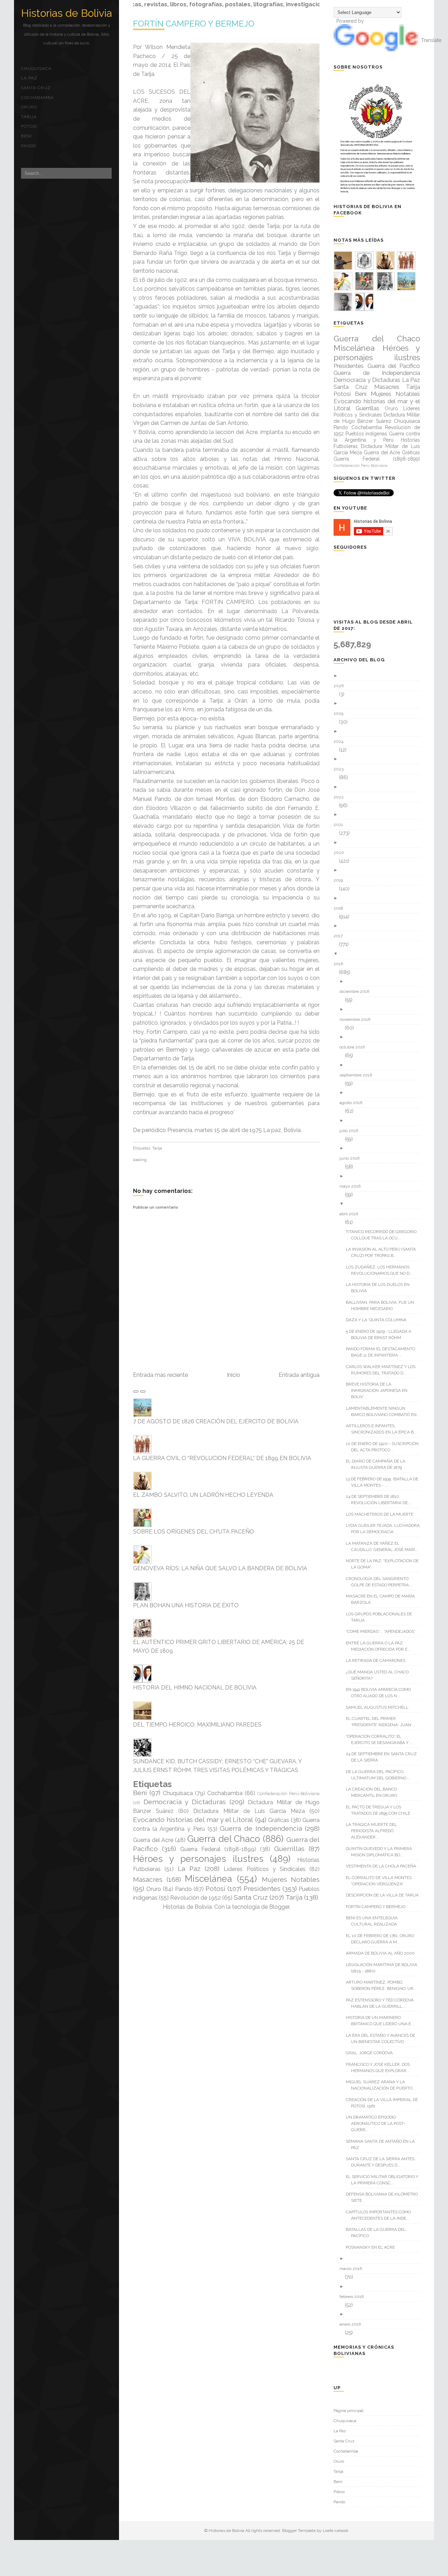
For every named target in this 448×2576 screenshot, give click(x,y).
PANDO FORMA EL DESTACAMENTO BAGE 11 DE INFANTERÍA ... (383, 1352)
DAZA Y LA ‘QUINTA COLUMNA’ (379, 1320)
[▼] (379, 954)
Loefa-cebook (336, 2531)
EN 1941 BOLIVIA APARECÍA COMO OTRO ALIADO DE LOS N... (381, 1693)
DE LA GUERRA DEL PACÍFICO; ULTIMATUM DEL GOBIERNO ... (381, 1775)
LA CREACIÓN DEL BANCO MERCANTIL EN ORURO (374, 1792)
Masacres (148, 1879)
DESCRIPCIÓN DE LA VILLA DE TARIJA (385, 1895)
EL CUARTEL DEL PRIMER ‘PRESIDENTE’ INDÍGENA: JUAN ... (383, 1722)
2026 (341, 686)
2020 (341, 853)
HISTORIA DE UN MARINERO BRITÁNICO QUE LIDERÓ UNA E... (383, 2021)
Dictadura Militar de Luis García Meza (249, 1811)
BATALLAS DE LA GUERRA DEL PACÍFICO (378, 2233)
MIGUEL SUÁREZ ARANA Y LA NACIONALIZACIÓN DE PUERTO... (383, 2085)
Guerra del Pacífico (394, 366)
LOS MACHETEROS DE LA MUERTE (382, 1514)
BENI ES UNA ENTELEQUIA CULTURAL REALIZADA (374, 1921)
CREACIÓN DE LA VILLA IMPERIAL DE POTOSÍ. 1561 (384, 2103)
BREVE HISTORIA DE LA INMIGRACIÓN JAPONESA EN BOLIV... (379, 1390)
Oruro (29, 107)
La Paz (29, 78)
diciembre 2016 (357, 991)
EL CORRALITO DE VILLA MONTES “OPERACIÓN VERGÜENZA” (381, 1881)
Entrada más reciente (160, 1375)
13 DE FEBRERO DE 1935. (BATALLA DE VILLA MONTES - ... (385, 1482)
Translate (431, 40)
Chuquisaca (36, 69)
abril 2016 (351, 1214)
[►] (379, 676)
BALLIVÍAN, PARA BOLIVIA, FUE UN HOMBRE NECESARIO (383, 1305)
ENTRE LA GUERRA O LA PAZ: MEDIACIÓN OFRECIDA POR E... (381, 1646)
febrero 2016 (354, 2297)
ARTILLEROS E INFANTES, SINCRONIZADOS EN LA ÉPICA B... (384, 1429)
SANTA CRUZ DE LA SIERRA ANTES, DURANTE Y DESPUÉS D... (383, 2162)
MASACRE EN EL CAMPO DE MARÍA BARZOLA (383, 1599)
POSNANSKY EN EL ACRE (373, 2247)
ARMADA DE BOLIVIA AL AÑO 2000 (383, 1953)
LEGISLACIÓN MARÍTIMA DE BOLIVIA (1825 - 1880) (384, 1968)
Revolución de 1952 (195, 1898)
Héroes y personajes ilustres (198, 1859)
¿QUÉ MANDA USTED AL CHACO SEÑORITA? (380, 1675)
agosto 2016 (353, 1103)
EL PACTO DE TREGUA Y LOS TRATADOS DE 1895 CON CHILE (381, 1810)
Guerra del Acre (153, 1840)
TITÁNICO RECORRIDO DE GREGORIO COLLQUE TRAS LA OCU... (384, 1235)
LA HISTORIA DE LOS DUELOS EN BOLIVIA (380, 1288)
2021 (341, 825)
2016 (341, 964)
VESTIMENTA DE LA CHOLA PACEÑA (384, 1866)
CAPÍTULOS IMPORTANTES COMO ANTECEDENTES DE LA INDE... (381, 2215)
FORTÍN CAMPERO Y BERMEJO (378, 1907)
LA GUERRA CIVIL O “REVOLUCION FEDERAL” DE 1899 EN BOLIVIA (222, 1458)
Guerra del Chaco (224, 1839)
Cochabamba (37, 98)
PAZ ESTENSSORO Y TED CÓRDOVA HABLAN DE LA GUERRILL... (382, 2003)
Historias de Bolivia (66, 13)
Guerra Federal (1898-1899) (218, 1849)
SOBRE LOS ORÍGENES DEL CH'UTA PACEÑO (194, 1532)
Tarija (29, 117)
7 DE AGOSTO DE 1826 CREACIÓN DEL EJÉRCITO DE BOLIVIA (216, 1421)
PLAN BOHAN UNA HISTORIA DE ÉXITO (186, 1605)
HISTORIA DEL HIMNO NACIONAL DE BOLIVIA (195, 1688)
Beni (26, 136)
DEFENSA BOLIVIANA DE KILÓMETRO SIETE (384, 2197)
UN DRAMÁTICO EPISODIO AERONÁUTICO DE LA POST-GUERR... (378, 2123)
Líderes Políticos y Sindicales (265, 1869)
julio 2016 (351, 1131)
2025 (341, 713)
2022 (341, 797)
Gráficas (279, 1820)
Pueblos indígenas (366, 434)
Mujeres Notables (291, 1879)
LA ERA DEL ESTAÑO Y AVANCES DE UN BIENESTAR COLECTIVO (383, 2038)
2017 (341, 936)
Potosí (29, 126)
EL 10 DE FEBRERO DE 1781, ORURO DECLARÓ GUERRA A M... (383, 1939)
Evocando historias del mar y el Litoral (193, 1820)
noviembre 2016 (358, 1019)
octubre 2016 (355, 1047)
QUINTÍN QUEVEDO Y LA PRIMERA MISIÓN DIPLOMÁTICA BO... (381, 1852)
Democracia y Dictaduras (185, 1802)
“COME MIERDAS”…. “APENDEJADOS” (383, 1631)
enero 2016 (353, 2324)
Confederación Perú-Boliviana (288, 1794)
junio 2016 (352, 1158)
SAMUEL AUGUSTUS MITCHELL (380, 1707)
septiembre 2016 (358, 1075)
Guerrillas (289, 1849)
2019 (341, 880)
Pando (29, 146)
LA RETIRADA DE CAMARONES (378, 1660)
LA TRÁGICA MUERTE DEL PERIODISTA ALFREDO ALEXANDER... (374, 1831)
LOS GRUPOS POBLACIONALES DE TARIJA (381, 1617)
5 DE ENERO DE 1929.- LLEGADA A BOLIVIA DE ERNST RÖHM (381, 1335)
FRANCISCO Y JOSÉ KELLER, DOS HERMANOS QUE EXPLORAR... (380, 2068)
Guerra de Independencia (261, 1828)
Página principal (348, 2411)
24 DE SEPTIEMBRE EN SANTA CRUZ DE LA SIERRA (384, 1757)
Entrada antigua (299, 1375)
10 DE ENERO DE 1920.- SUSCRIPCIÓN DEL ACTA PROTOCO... (385, 1447)
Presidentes (262, 1888)
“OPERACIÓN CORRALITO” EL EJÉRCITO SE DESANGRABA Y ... (382, 1739)
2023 (341, 769)
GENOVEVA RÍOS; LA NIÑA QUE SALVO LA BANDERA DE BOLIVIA (220, 1568)
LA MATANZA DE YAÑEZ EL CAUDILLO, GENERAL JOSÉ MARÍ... (385, 1546)
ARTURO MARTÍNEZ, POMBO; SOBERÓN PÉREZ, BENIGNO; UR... (384, 1985)
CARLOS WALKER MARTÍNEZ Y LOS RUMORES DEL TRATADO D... (383, 1370)
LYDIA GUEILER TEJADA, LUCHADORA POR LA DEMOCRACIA (385, 1529)
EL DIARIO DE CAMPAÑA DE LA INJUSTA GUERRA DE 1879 (378, 1464)
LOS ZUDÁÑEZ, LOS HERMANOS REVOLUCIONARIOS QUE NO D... (382, 1270)
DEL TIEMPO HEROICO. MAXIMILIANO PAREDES (197, 1725)
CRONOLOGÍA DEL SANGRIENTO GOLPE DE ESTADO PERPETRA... (381, 1582)
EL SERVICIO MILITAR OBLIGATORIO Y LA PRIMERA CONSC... (385, 2180)
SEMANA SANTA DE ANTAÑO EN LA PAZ (383, 2144)
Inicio (233, 1375)
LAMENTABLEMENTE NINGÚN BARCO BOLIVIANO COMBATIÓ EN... (385, 1411)
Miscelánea (208, 1879)
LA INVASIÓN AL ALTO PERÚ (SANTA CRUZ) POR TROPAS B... (383, 1252)
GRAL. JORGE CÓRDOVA (372, 2053)
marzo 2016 (353, 2269)
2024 (341, 741)
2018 (341, 908)
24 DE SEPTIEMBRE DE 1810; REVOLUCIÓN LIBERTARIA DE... (381, 1500)
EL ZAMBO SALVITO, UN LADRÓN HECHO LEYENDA (203, 1495)
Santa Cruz (36, 88)
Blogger (279, 1907)
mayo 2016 (353, 1186)
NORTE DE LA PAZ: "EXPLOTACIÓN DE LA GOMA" (385, 1564)
